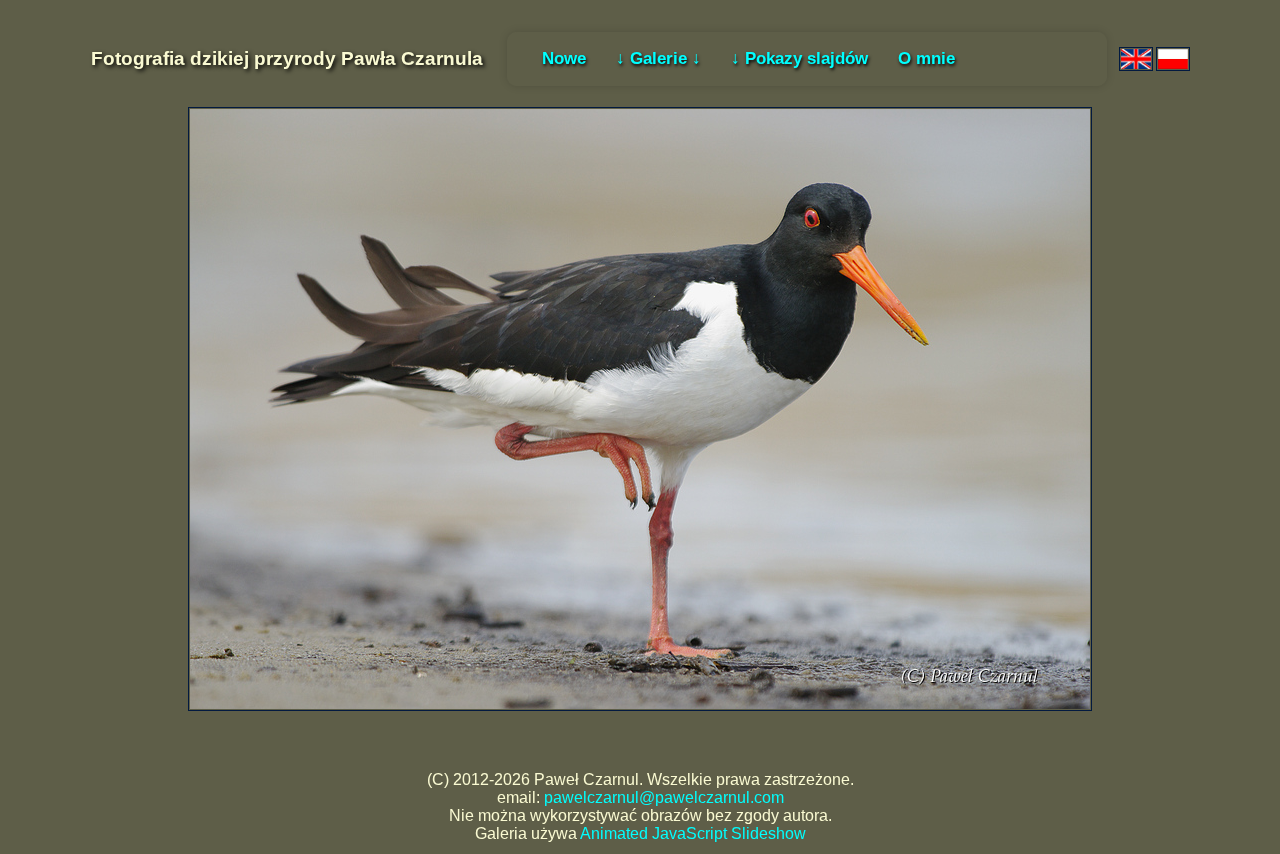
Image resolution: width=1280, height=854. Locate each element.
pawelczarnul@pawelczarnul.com (664, 797)
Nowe (564, 58)
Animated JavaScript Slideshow (693, 833)
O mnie (926, 58)
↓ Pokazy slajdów (799, 58)
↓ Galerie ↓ (658, 58)
